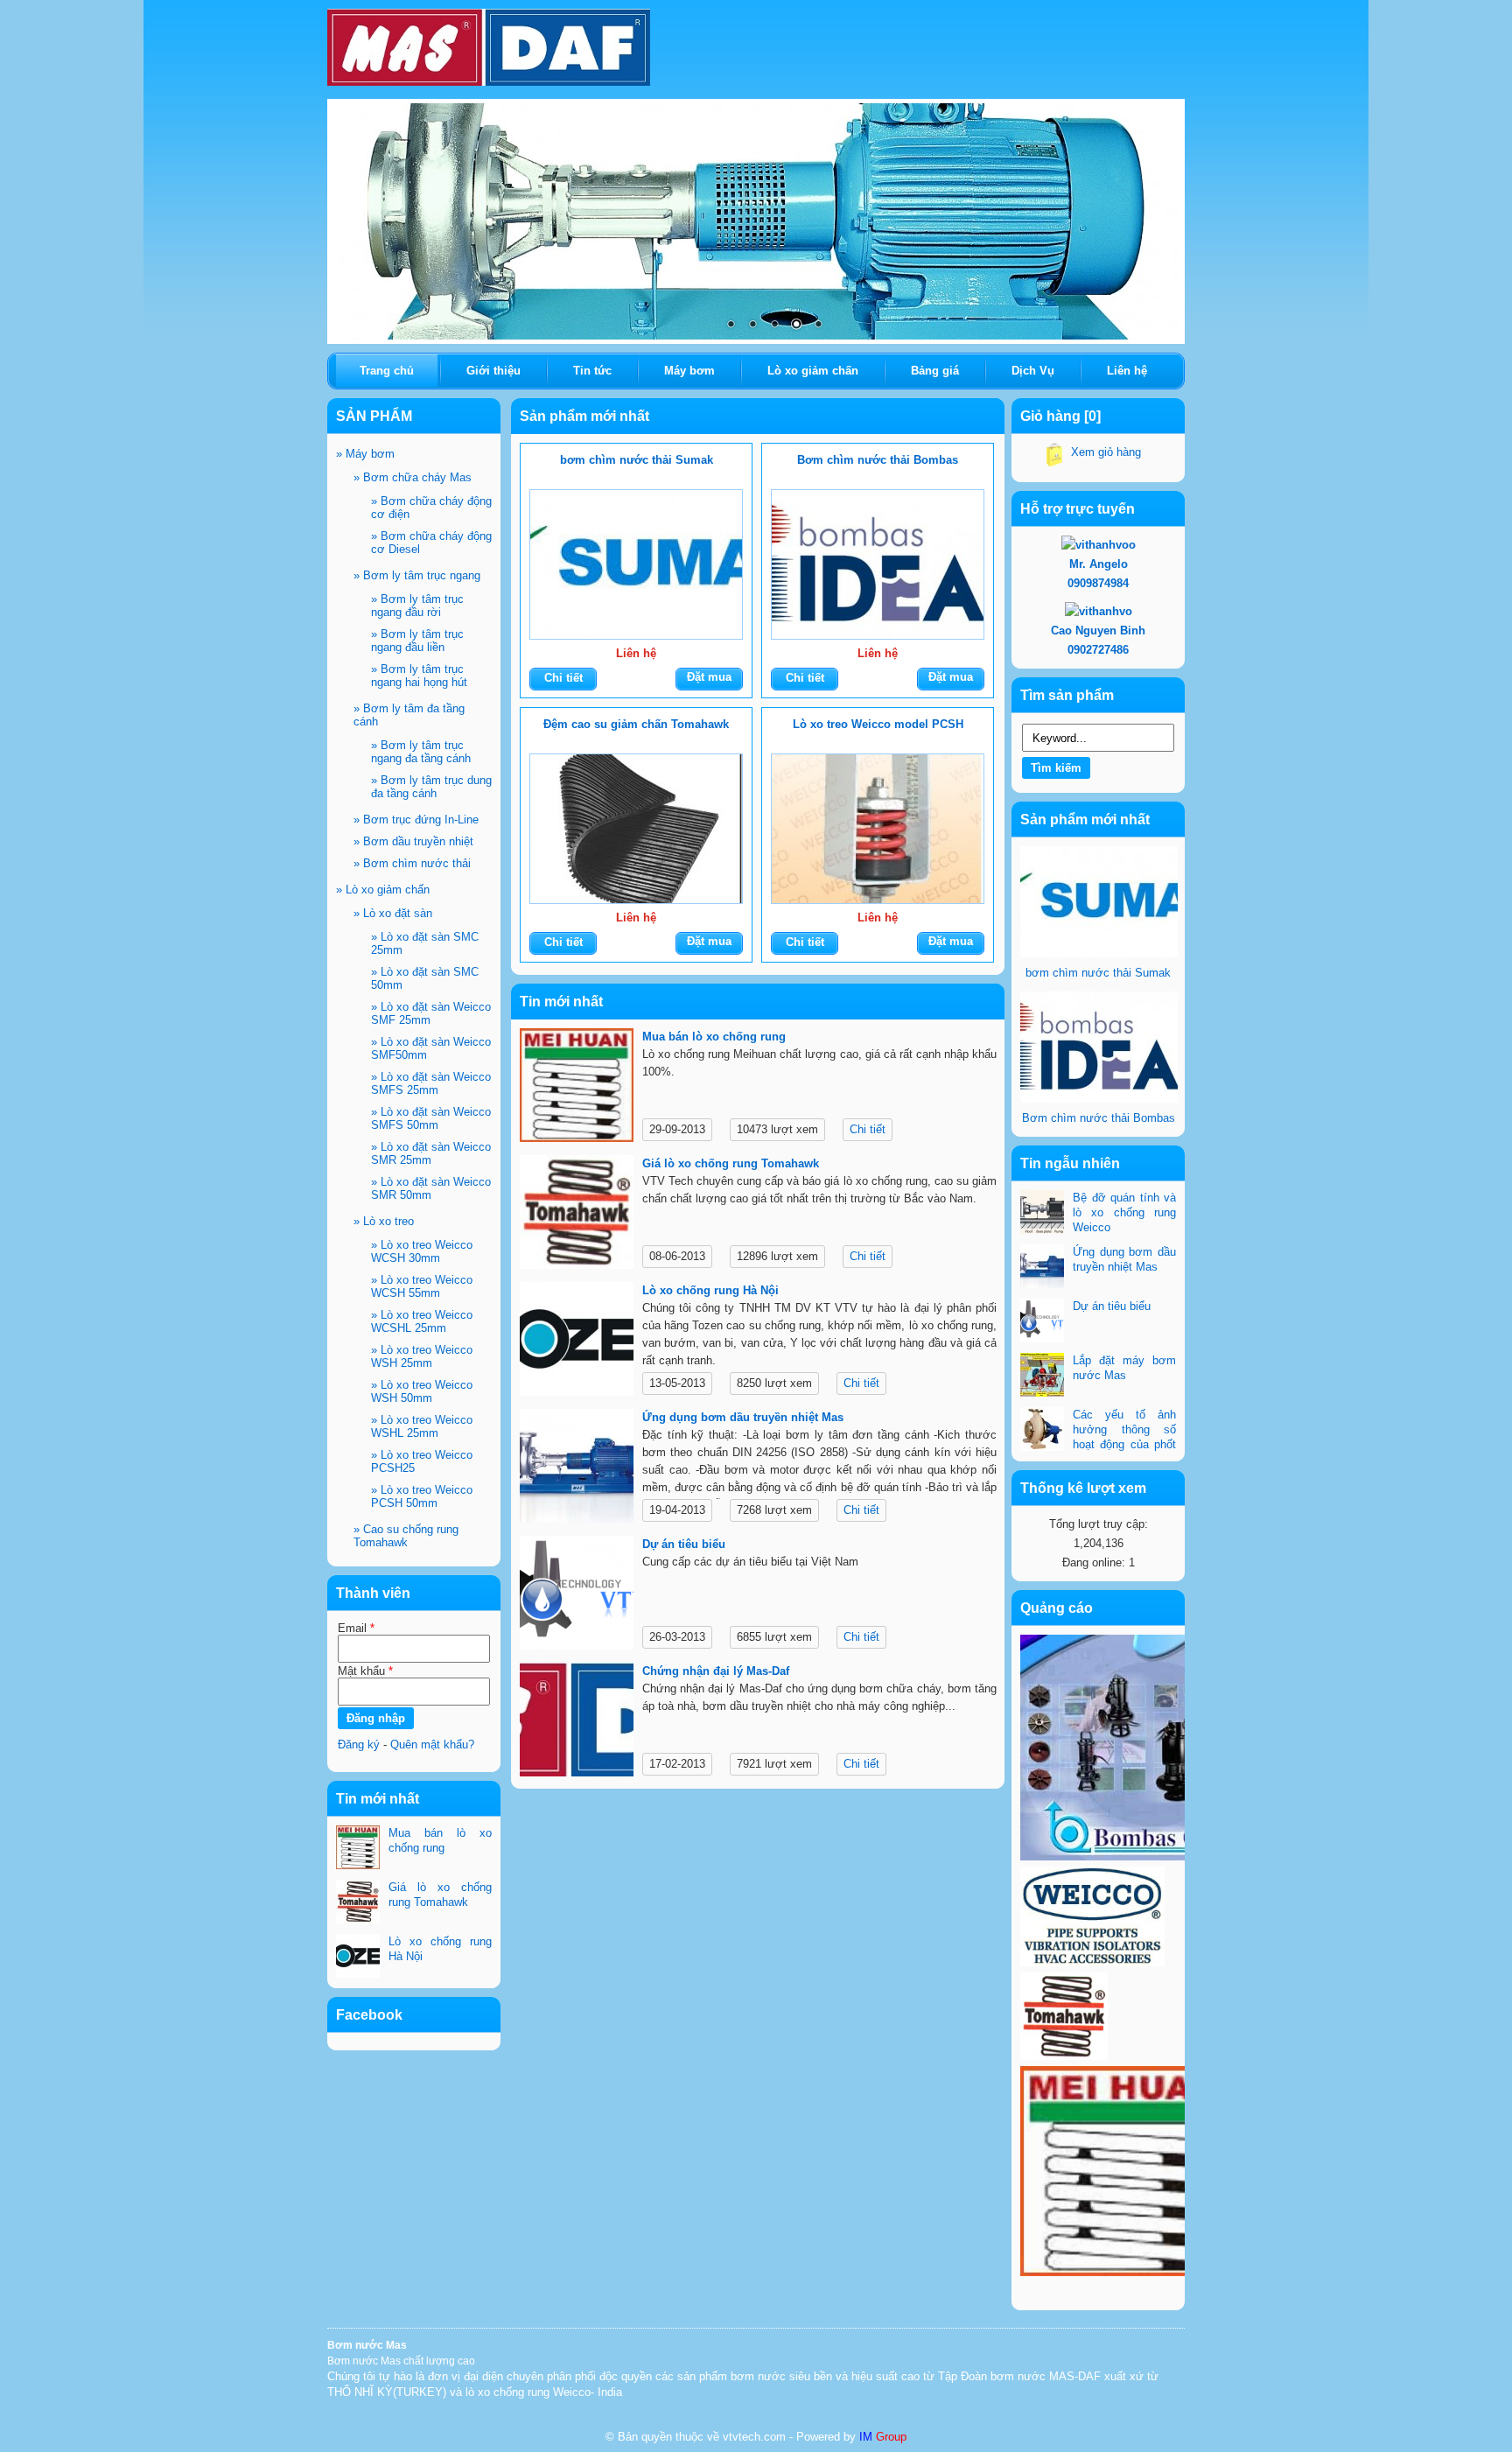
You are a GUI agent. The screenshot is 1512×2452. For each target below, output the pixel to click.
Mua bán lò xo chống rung (714, 1037)
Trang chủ (387, 371)
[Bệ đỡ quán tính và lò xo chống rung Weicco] (1042, 1214)
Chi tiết (563, 678)
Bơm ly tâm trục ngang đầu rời (417, 606)
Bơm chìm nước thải (412, 863)
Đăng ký (359, 1744)
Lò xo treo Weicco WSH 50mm (422, 1391)
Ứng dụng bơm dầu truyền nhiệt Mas (743, 1417)
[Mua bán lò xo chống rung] (577, 1088)
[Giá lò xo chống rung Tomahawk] (577, 1215)
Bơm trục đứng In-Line (416, 820)
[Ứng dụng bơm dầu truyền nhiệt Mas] (577, 1469)
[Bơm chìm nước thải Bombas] (878, 564)
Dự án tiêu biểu (684, 1544)
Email (356, 1628)
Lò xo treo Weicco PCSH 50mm (422, 1496)
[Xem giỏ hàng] (1054, 458)
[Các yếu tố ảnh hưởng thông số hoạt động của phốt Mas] (1042, 1431)
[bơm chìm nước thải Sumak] (636, 564)
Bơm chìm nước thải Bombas (878, 460)
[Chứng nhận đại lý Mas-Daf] (577, 1723)
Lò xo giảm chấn (383, 890)
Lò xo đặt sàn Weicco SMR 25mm (431, 1153)
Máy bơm (365, 454)
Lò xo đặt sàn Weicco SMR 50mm (431, 1188)
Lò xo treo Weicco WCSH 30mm (422, 1251)
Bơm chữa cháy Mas (413, 477)
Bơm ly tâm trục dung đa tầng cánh (431, 787)
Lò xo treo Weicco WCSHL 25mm (422, 1321)
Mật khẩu (365, 1671)
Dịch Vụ (1033, 371)
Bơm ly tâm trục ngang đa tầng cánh (421, 752)
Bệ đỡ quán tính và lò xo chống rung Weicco (1124, 1212)
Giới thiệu (493, 371)
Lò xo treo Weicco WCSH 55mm (422, 1286)
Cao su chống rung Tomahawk (406, 1536)
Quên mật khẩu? (432, 1744)
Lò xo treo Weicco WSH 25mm (422, 1356)
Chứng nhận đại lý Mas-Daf (716, 1671)
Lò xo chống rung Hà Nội (710, 1290)
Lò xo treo (384, 1221)
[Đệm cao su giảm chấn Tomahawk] (636, 829)
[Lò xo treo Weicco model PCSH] (878, 829)
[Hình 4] (756, 221)
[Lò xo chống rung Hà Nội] (577, 1342)
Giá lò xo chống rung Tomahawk (731, 1163)
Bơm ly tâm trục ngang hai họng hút (419, 676)
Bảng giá (935, 371)
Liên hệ (1127, 371)
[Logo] (489, 44)
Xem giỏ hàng (1106, 452)
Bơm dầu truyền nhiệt (413, 841)
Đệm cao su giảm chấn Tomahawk (636, 724)
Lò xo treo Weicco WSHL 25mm (422, 1426)
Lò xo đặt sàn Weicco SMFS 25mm (431, 1083)
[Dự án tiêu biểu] (577, 1596)
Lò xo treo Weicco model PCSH (878, 724)
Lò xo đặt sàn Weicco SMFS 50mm (431, 1118)
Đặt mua (709, 677)
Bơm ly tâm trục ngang (417, 575)
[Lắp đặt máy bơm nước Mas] (1042, 1377)
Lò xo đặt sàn (393, 913)
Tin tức (592, 371)
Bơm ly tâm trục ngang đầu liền (417, 641)
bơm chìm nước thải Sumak (637, 460)
